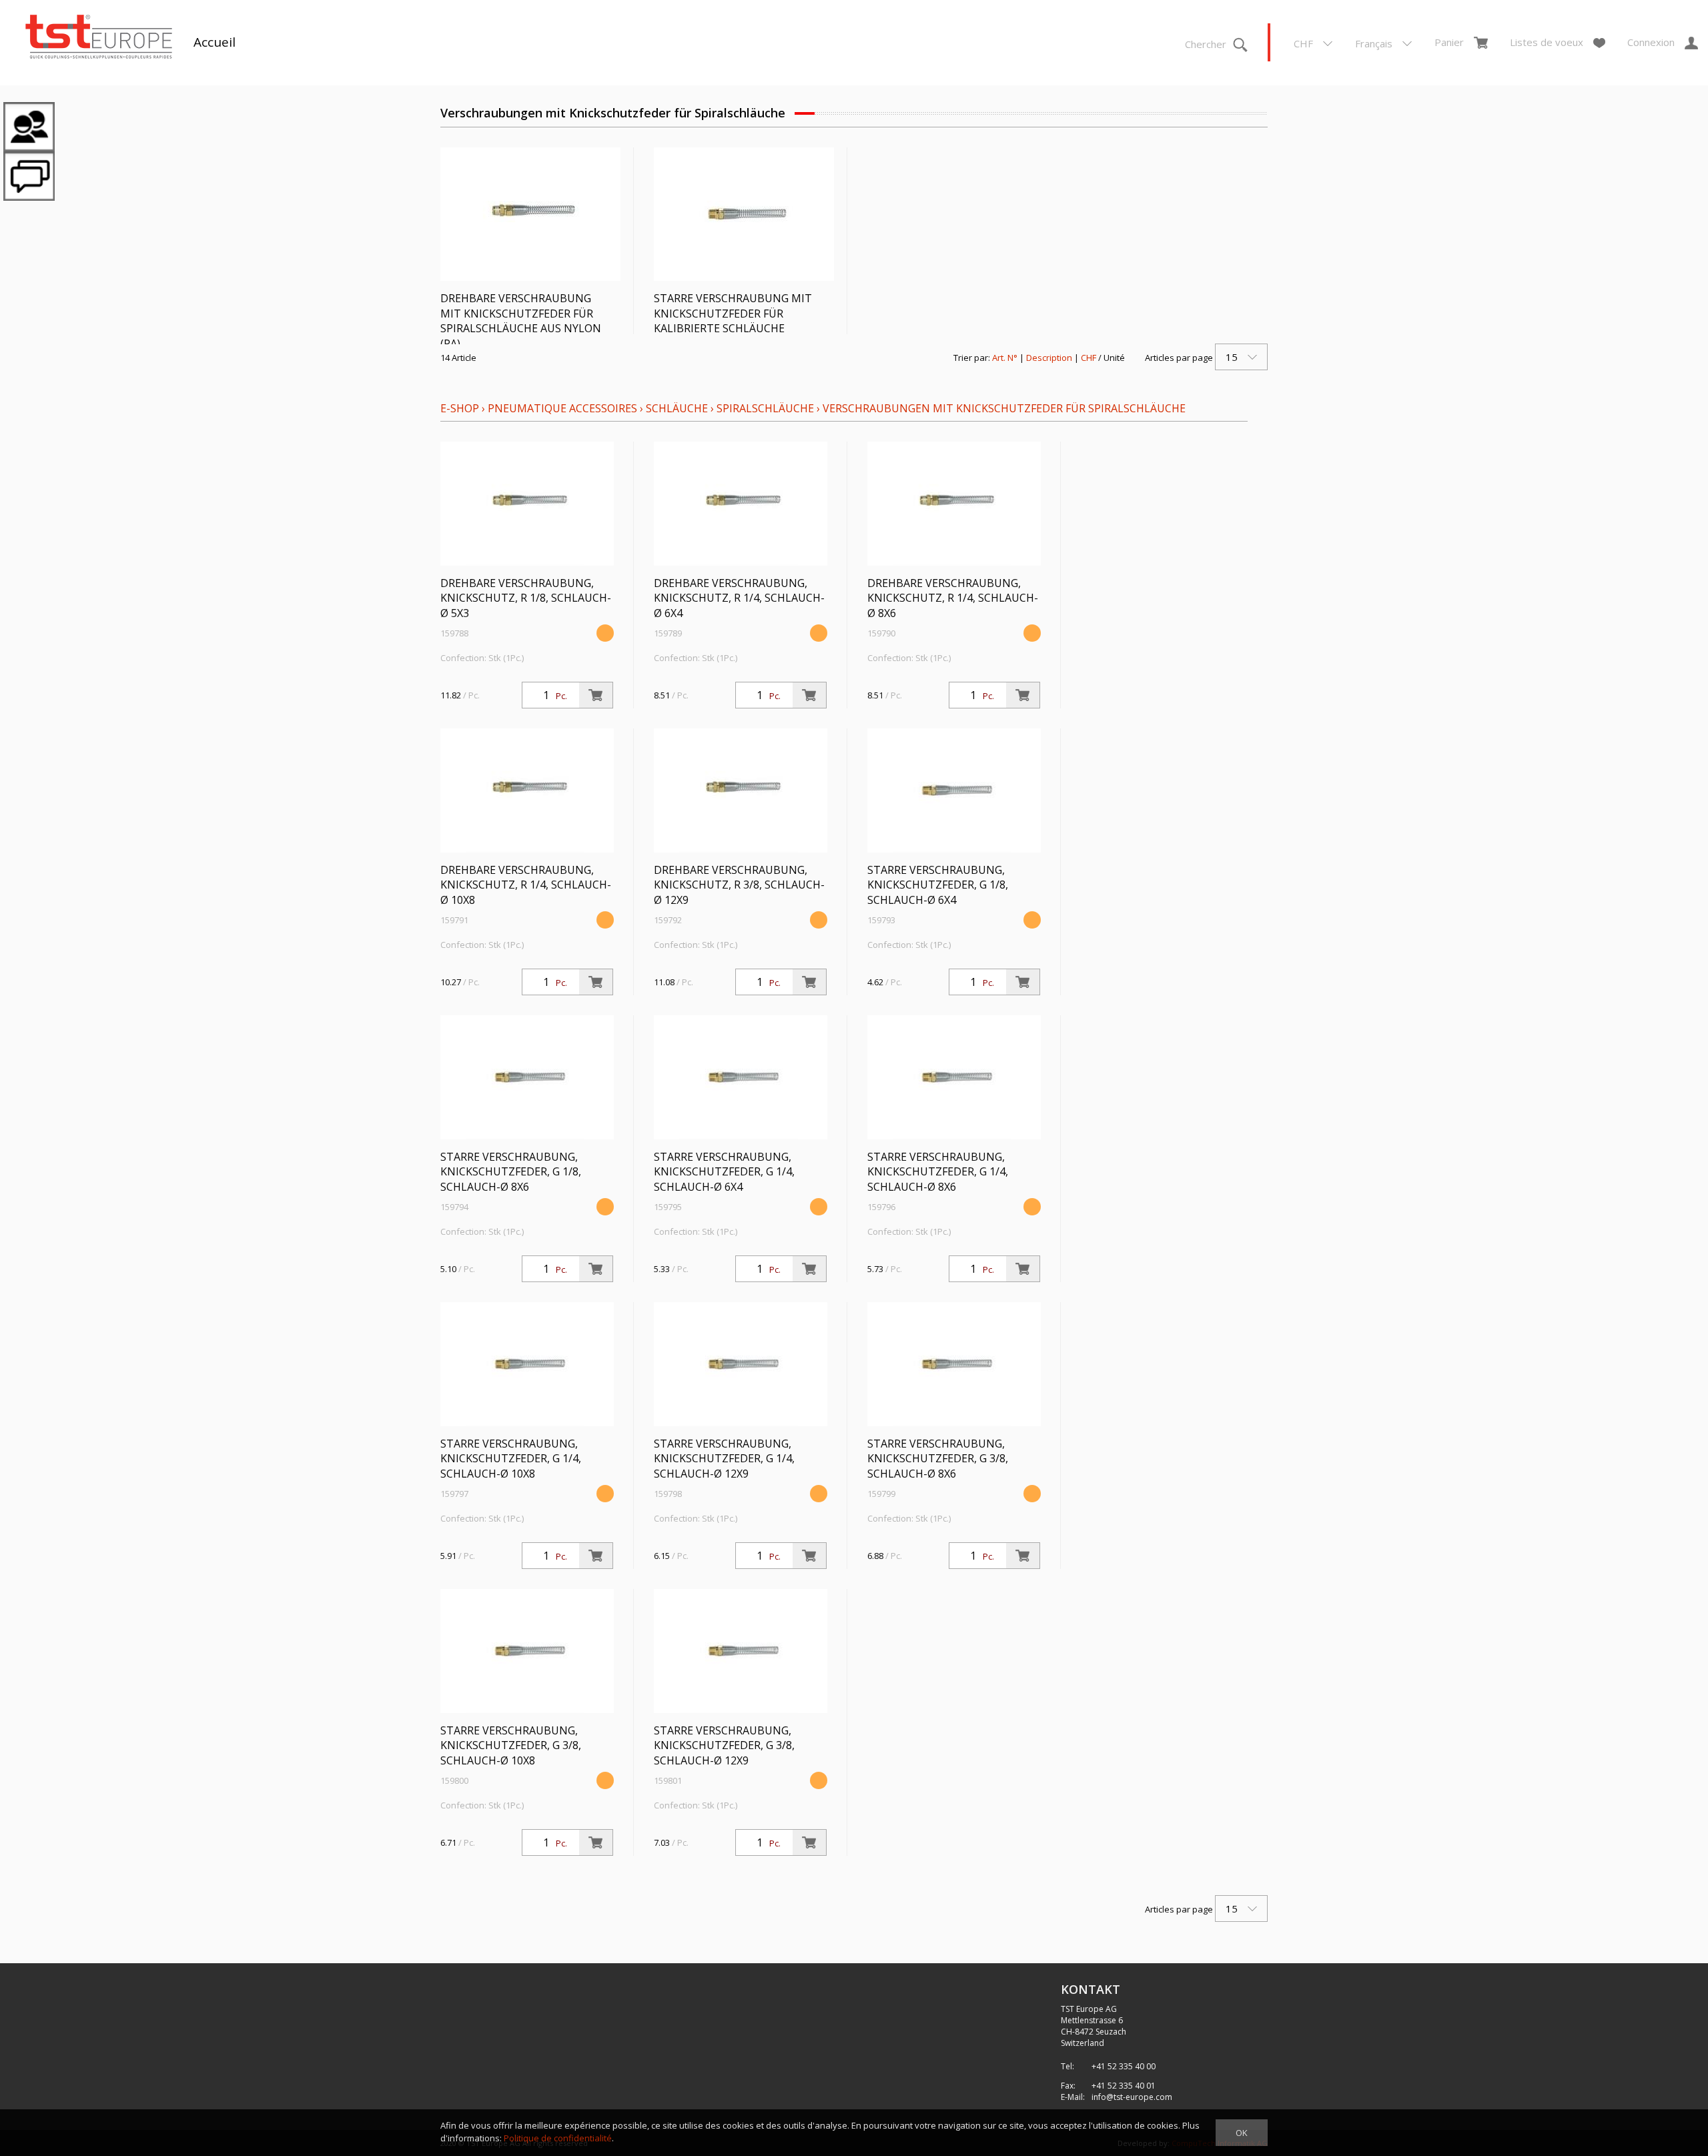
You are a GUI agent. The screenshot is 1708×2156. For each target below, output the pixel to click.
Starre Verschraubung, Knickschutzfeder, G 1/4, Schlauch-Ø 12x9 (724, 1459)
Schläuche (677, 408)
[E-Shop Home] (99, 38)
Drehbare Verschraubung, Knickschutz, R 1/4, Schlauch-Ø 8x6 (953, 598)
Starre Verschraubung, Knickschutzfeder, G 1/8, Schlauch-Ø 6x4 (938, 885)
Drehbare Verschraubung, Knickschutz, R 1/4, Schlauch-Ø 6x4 (739, 598)
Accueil (215, 42)
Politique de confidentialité (558, 2138)
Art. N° (1005, 358)
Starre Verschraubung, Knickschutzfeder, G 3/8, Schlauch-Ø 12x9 (724, 1746)
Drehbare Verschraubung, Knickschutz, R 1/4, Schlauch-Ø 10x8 (526, 885)
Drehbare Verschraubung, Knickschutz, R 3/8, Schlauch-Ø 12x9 (739, 885)
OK (1242, 2133)
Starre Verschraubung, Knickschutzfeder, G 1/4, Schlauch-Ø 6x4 (724, 1172)
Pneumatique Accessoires (562, 408)
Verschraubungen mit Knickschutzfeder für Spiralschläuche (1004, 408)
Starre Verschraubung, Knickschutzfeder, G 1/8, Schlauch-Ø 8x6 (511, 1172)
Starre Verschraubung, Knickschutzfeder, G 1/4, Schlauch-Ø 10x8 (511, 1459)
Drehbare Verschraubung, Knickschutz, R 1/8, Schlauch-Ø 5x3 (526, 598)
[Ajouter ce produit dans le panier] (596, 695)
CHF (1089, 358)
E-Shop (460, 408)
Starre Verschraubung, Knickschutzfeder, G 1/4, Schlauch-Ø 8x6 (938, 1172)
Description (1049, 358)
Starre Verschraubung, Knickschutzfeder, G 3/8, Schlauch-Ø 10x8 (511, 1746)
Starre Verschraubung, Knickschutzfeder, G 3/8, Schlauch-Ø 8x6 (938, 1459)
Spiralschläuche (765, 408)
